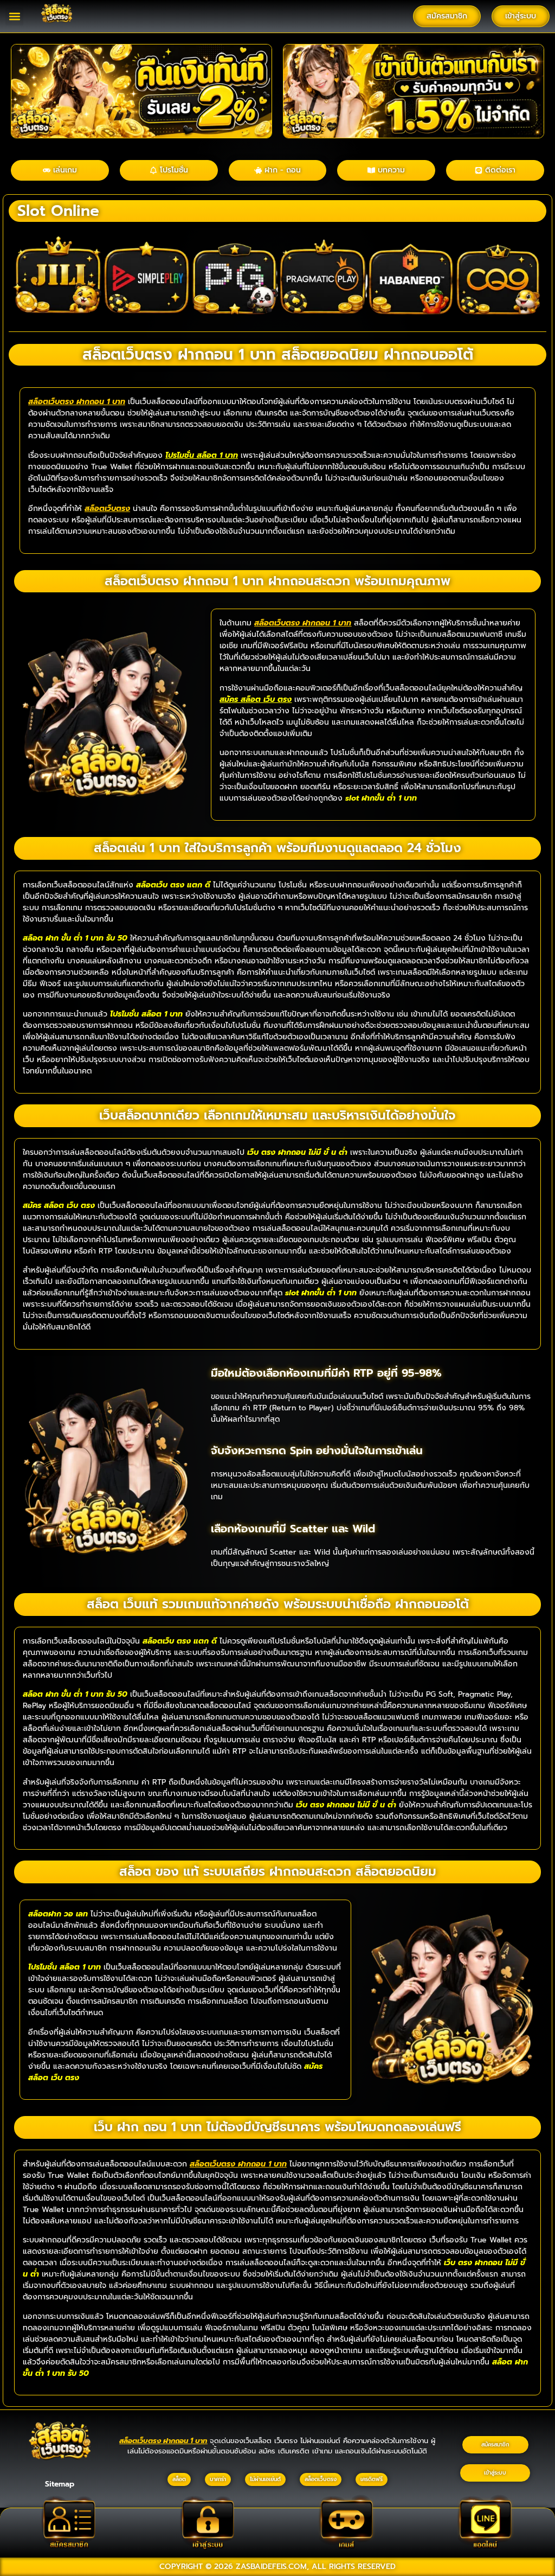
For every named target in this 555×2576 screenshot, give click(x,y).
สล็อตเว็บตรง (107, 509)
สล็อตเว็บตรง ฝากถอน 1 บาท (77, 402)
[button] (14, 17)
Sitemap (60, 2484)
